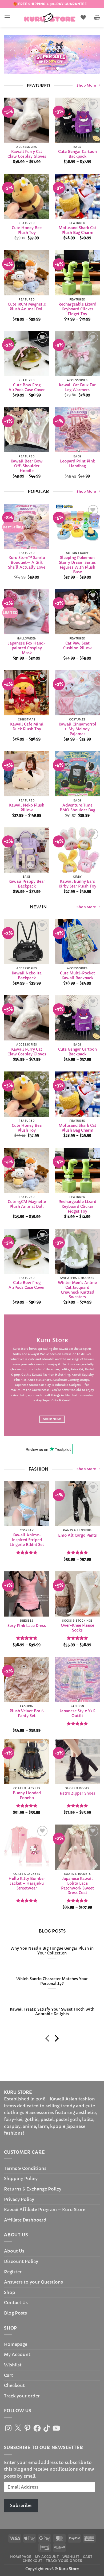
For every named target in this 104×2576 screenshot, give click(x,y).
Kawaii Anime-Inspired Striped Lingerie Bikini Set (27, 1540)
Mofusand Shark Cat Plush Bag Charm (77, 231)
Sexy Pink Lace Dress (27, 1626)
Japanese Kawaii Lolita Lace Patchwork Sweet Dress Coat (77, 1886)
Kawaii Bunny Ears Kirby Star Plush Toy (77, 884)
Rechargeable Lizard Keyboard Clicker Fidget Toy (77, 309)
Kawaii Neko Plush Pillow (27, 808)
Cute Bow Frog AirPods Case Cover (27, 388)
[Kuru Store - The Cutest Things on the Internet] (50, 17)
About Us (14, 2251)
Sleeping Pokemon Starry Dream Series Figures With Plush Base (77, 565)
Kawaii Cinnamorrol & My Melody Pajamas (77, 729)
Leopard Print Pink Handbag (77, 464)
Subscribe (21, 2505)
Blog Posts (15, 2313)
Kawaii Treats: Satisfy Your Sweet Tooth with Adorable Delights (52, 2012)
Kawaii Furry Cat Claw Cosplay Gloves (27, 154)
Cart (9, 2375)
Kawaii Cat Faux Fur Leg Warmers (77, 388)
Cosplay (45, 1385)
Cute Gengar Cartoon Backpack (77, 154)
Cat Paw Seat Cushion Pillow (77, 646)
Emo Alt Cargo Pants (77, 1535)
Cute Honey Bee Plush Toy (27, 231)
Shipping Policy (21, 2178)
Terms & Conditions (25, 2168)
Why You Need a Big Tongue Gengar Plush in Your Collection (52, 1951)
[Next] (56, 2039)
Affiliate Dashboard (25, 2220)
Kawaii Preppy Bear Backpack (27, 884)
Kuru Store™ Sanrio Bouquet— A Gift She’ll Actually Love (27, 562)
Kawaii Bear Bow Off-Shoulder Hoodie (27, 466)
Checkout (14, 2385)
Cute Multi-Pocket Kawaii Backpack (77, 976)
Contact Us (16, 2303)
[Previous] (48, 2039)
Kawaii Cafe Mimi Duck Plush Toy (27, 727)
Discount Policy (21, 2261)
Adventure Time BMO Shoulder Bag (77, 808)
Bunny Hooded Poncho (27, 1796)
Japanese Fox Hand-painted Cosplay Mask (27, 648)
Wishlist (13, 2365)
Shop (10, 2292)
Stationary (43, 1380)
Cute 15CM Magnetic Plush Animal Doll (27, 307)
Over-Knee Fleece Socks (77, 1628)
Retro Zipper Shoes (77, 1793)
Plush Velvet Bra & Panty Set (27, 1714)
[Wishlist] (83, 17)
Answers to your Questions (33, 2282)
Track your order (22, 2396)
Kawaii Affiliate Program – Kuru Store (45, 2209)
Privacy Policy (19, 2199)
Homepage (16, 2344)
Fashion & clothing (56, 1375)
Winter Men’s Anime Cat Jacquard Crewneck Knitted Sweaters (77, 1290)
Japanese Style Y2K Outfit (77, 1714)
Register (13, 2272)
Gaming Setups (78, 1380)
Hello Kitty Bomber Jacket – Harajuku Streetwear (27, 1883)
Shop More (86, 86)
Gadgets (75, 1385)
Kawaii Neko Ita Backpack (27, 976)
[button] (7, 17)
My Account (17, 2354)
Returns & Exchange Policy (33, 2189)
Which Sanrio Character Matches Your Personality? (52, 1981)
